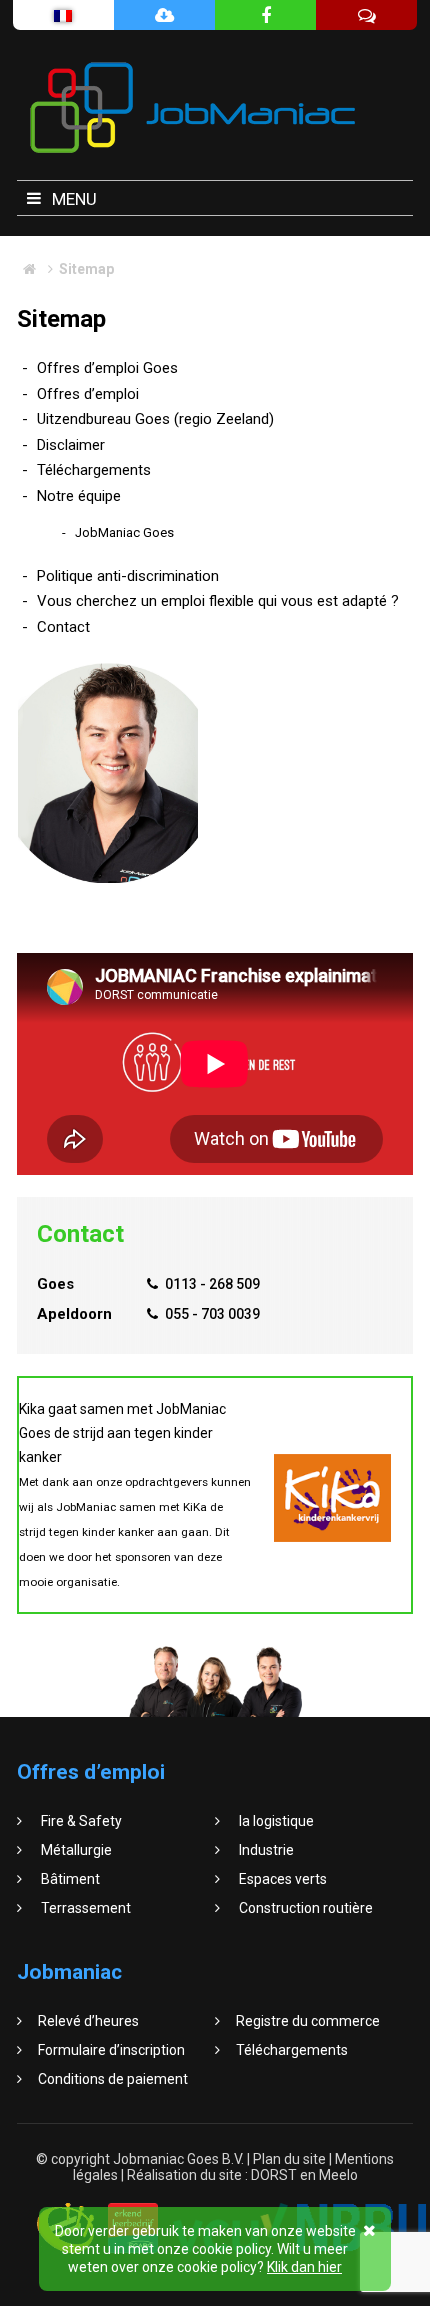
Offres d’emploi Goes (107, 368)
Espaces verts (281, 1879)
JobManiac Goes (124, 532)
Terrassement (84, 1908)
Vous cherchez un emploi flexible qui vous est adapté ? (218, 601)
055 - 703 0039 (212, 1314)
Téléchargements (94, 470)
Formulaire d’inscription (111, 2050)
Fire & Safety (80, 1821)
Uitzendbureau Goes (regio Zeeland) (155, 419)
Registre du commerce (308, 2021)
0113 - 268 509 (212, 1284)
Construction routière (304, 1908)
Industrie (265, 1850)
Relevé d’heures (88, 2021)
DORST (274, 2175)
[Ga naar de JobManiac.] (29, 269)
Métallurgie (75, 1850)
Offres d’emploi (88, 394)
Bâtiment (69, 1879)
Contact (63, 627)
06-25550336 (107, 860)
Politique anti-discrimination (128, 576)
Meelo (338, 2175)
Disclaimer (71, 445)
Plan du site (291, 2159)
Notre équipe (79, 496)
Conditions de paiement (113, 2079)
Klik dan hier (304, 2267)
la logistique (275, 1821)
